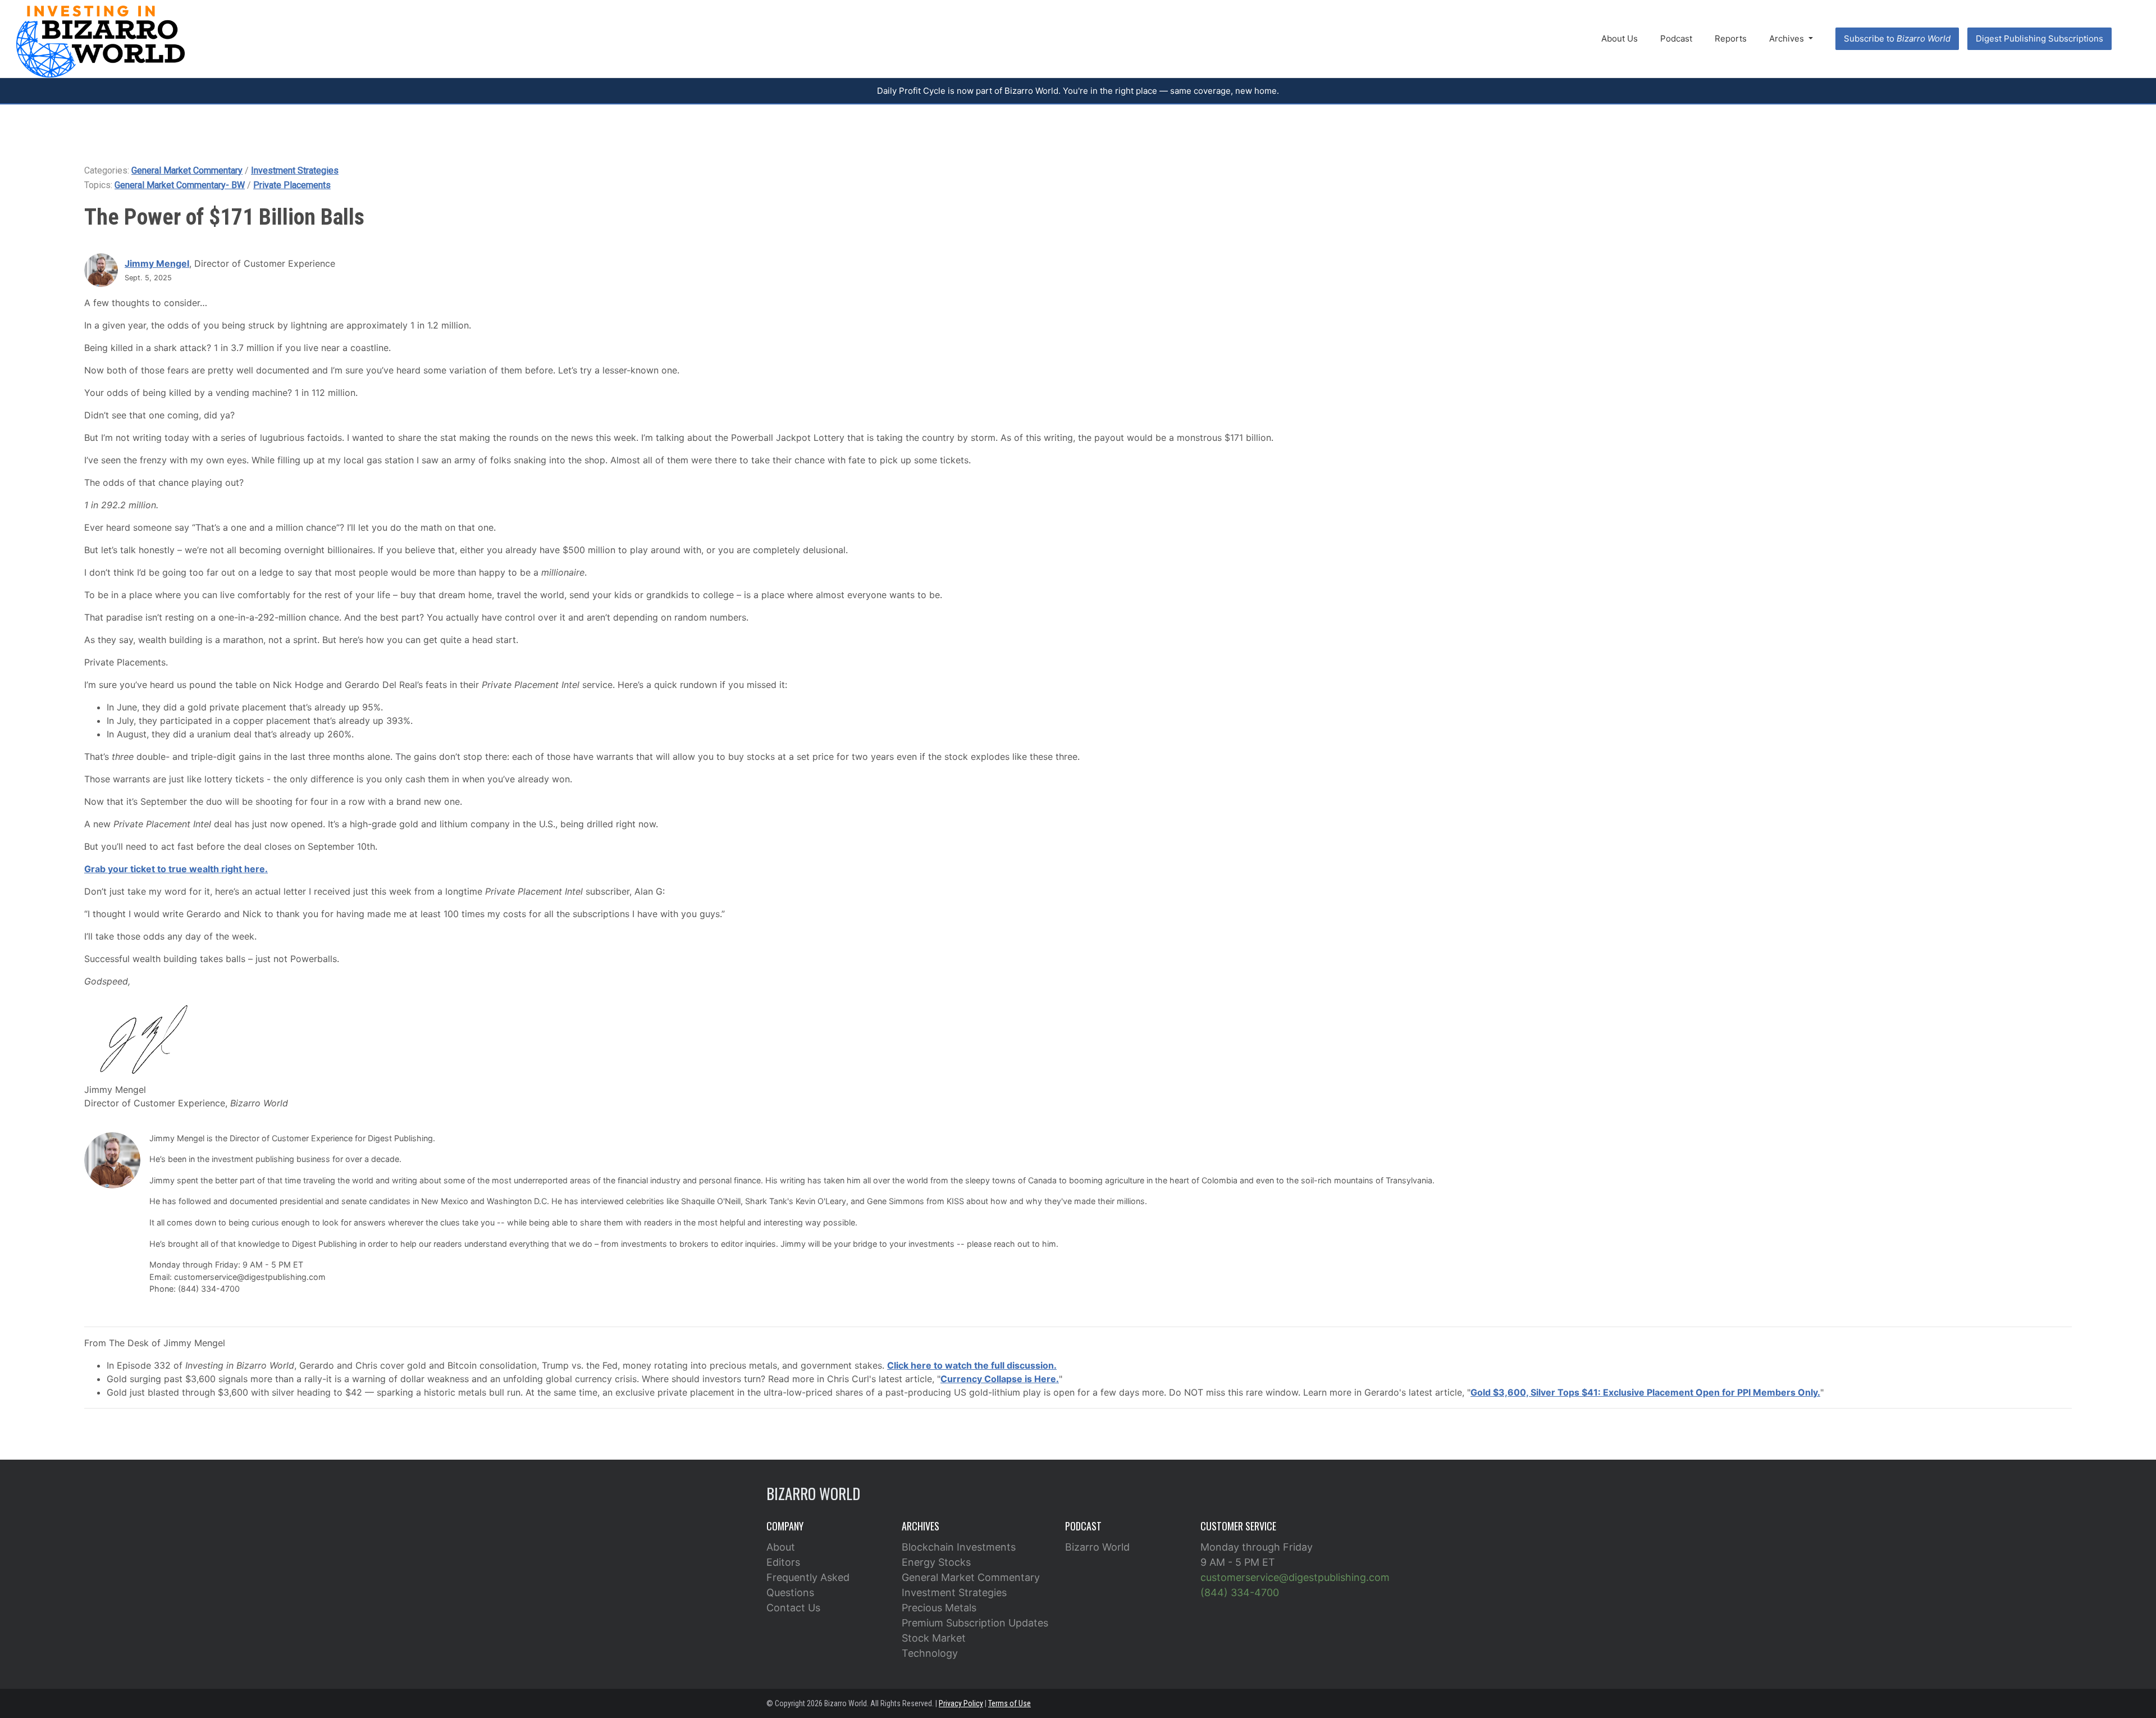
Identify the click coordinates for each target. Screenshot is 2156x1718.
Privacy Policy (961, 1703)
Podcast (1676, 38)
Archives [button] (1788, 38)
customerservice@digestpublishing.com (1295, 1577)
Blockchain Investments (959, 1547)
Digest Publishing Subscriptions (2039, 38)
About (781, 1547)
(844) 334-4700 (1240, 1592)
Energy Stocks (936, 1562)
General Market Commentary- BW (180, 185)
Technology (930, 1653)
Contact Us (793, 1608)
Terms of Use (1010, 1703)
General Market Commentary (187, 170)
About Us (1620, 38)
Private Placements (292, 185)
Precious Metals (939, 1608)
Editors (783, 1562)
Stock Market (934, 1638)
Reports (1731, 38)
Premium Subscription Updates (975, 1623)
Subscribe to (1897, 38)
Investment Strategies (295, 170)
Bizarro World (1097, 1547)
